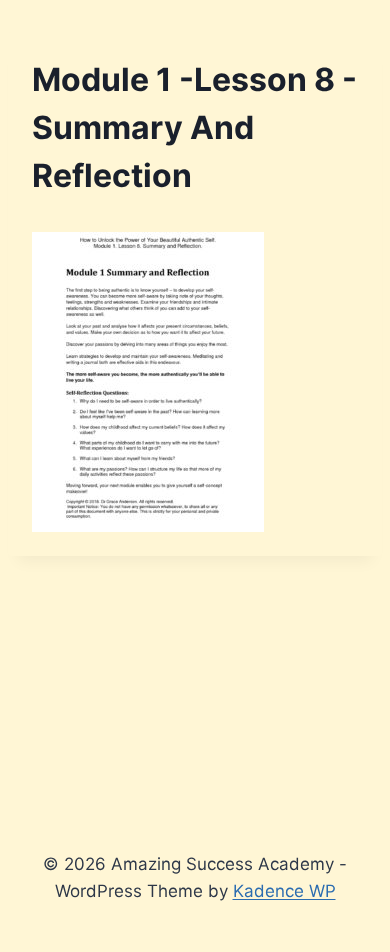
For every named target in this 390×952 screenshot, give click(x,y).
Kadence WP (284, 891)
